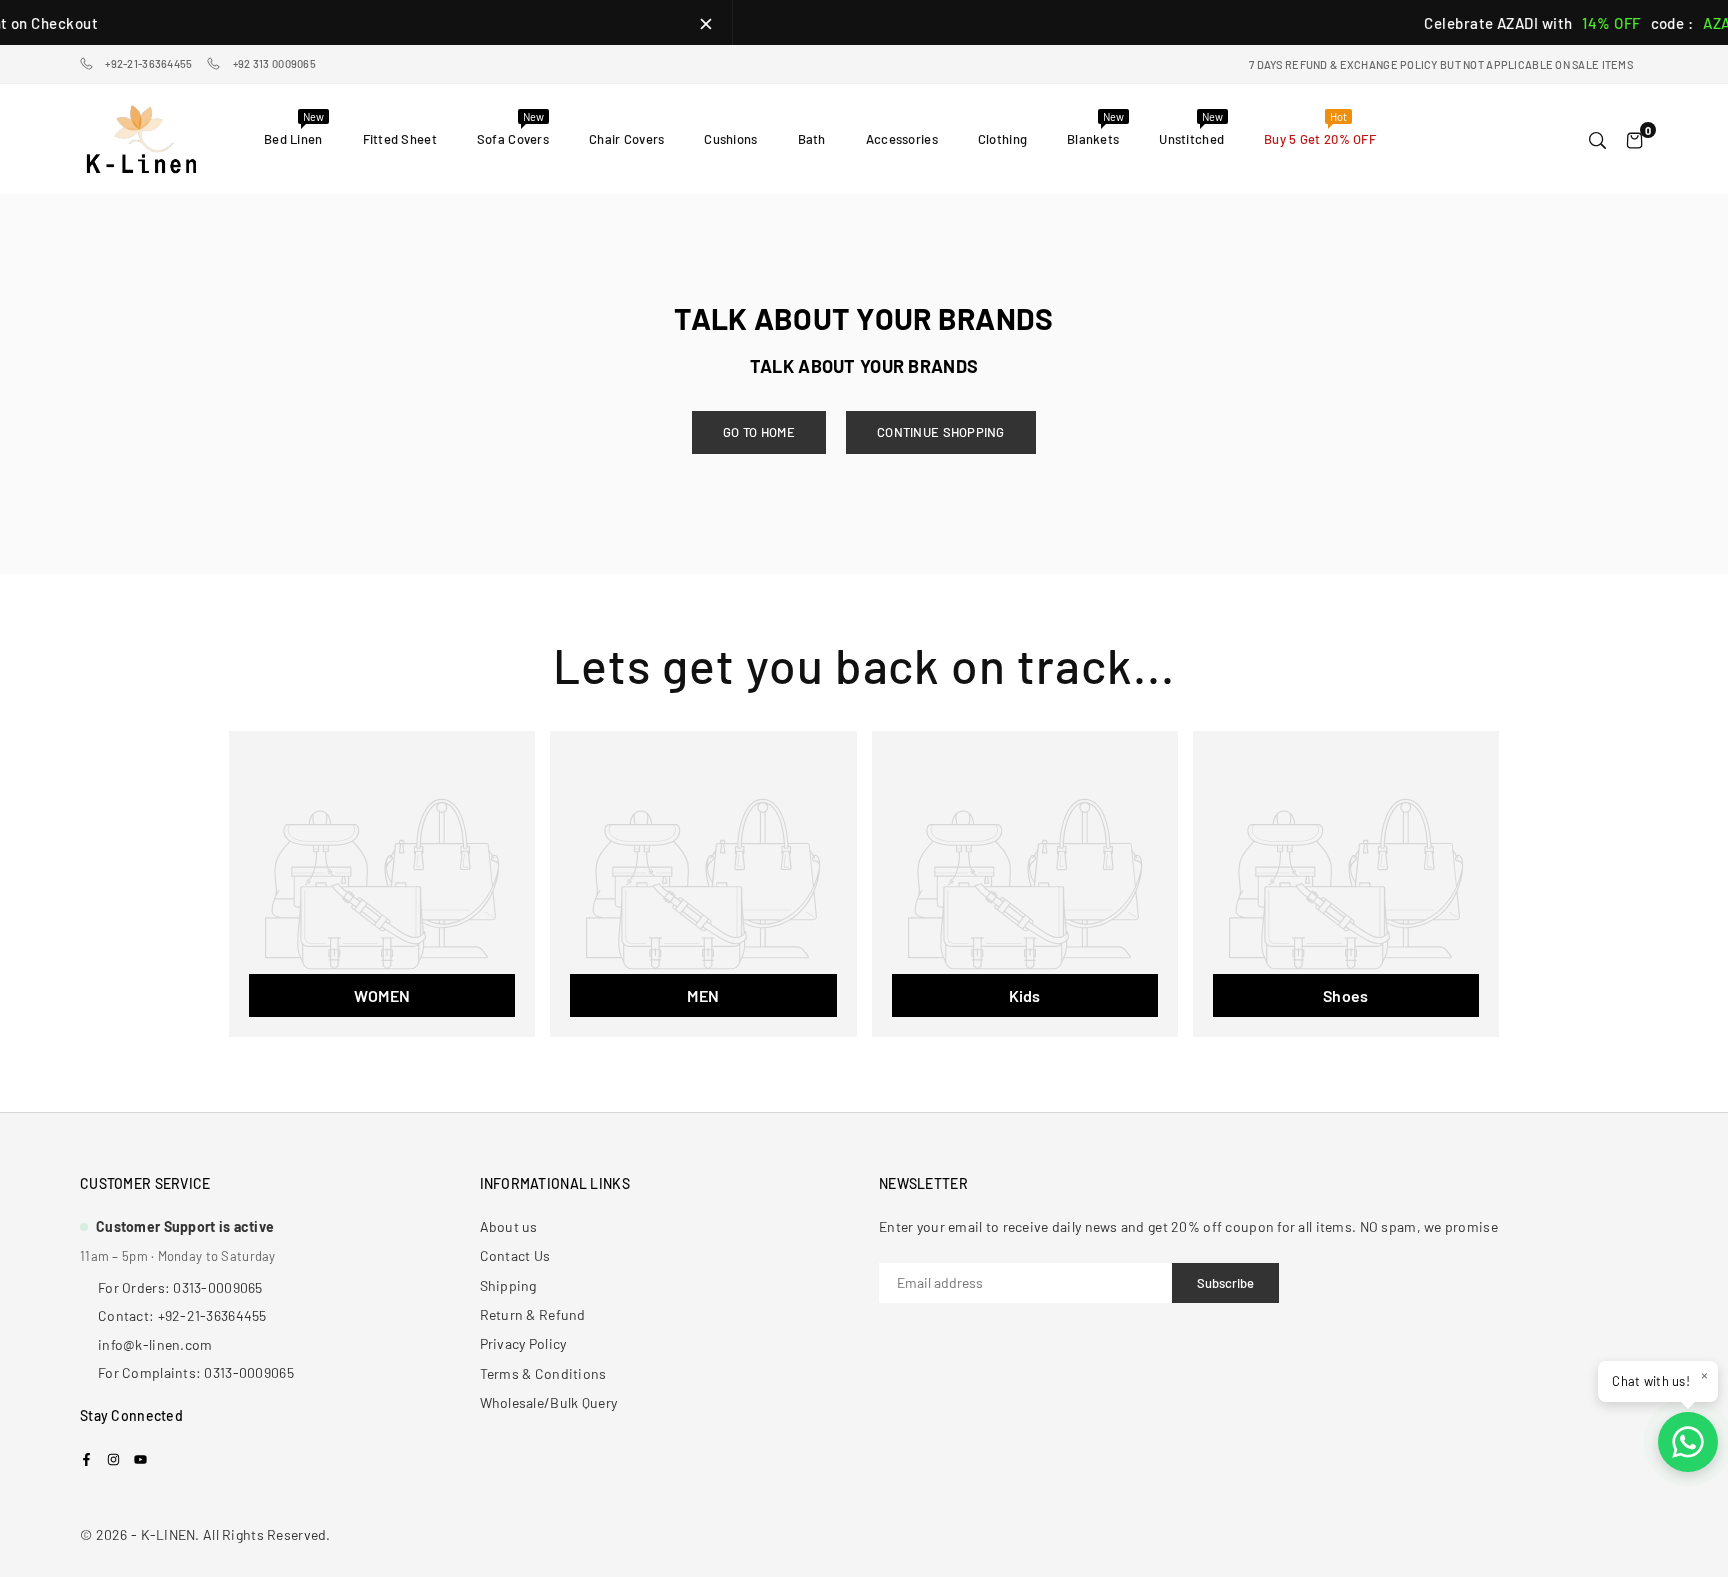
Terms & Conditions (543, 1373)
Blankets (1095, 128)
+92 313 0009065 (274, 63)
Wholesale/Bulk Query (549, 1402)
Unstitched (1191, 128)
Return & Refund (533, 1314)
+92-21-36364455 (148, 63)
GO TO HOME (759, 432)
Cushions (730, 139)
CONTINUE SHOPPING (941, 432)
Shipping (508, 1285)
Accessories (902, 139)
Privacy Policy (523, 1343)
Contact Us (515, 1255)
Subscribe (1225, 1283)
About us (509, 1226)
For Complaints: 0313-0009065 (196, 1372)
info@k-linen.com (155, 1344)
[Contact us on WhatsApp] (1688, 1442)
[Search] (1597, 139)
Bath (812, 139)
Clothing (1002, 139)
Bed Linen (294, 128)
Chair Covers (626, 139)
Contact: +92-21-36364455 (182, 1315)
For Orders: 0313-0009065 (180, 1287)
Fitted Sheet (400, 139)
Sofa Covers (513, 128)
